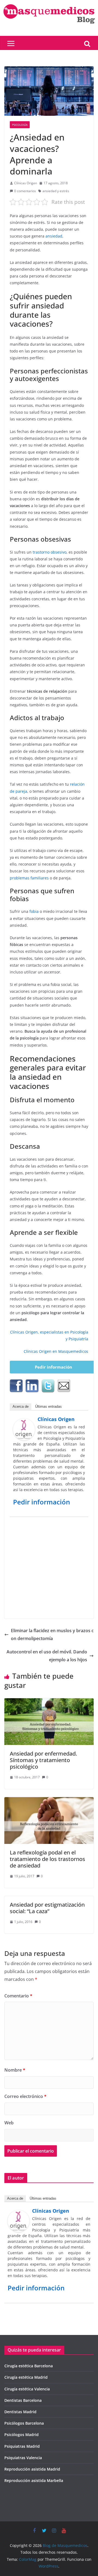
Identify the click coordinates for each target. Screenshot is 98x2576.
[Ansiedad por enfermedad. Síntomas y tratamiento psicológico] (49, 1702)
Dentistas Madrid (20, 2412)
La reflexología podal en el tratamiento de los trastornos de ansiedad (48, 1859)
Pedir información (53, 1367)
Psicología (20, 125)
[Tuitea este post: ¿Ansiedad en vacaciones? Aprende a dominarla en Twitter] (48, 1386)
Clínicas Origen (26, 183)
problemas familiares (29, 878)
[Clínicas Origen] (24, 1422)
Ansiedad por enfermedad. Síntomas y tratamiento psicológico (43, 1760)
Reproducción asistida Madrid (32, 2469)
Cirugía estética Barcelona (29, 2366)
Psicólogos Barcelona (24, 2423)
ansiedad (54, 236)
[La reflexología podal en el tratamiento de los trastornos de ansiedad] (49, 1801)
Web (9, 2123)
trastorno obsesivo (50, 552)
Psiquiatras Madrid (22, 2446)
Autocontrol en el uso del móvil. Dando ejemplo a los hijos (47, 1656)
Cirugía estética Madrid (26, 2377)
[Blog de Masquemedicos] (49, 4)
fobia (34, 911)
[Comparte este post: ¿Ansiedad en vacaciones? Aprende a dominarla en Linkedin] (32, 1386)
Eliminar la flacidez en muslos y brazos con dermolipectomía (52, 1634)
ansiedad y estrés (56, 191)
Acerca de (21, 1406)
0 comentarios (25, 191)
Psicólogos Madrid (22, 2435)
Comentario (18, 1996)
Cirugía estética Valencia (27, 2389)
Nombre (15, 2070)
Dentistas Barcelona (23, 2400)
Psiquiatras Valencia (23, 2458)
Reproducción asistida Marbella (34, 2480)
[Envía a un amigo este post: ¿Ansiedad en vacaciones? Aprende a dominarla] (64, 1386)
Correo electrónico (25, 2096)
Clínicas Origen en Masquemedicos (56, 1351)
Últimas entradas (48, 1406)
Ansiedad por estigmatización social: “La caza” (47, 1908)
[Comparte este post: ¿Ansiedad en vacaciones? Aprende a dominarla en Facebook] (16, 1386)
